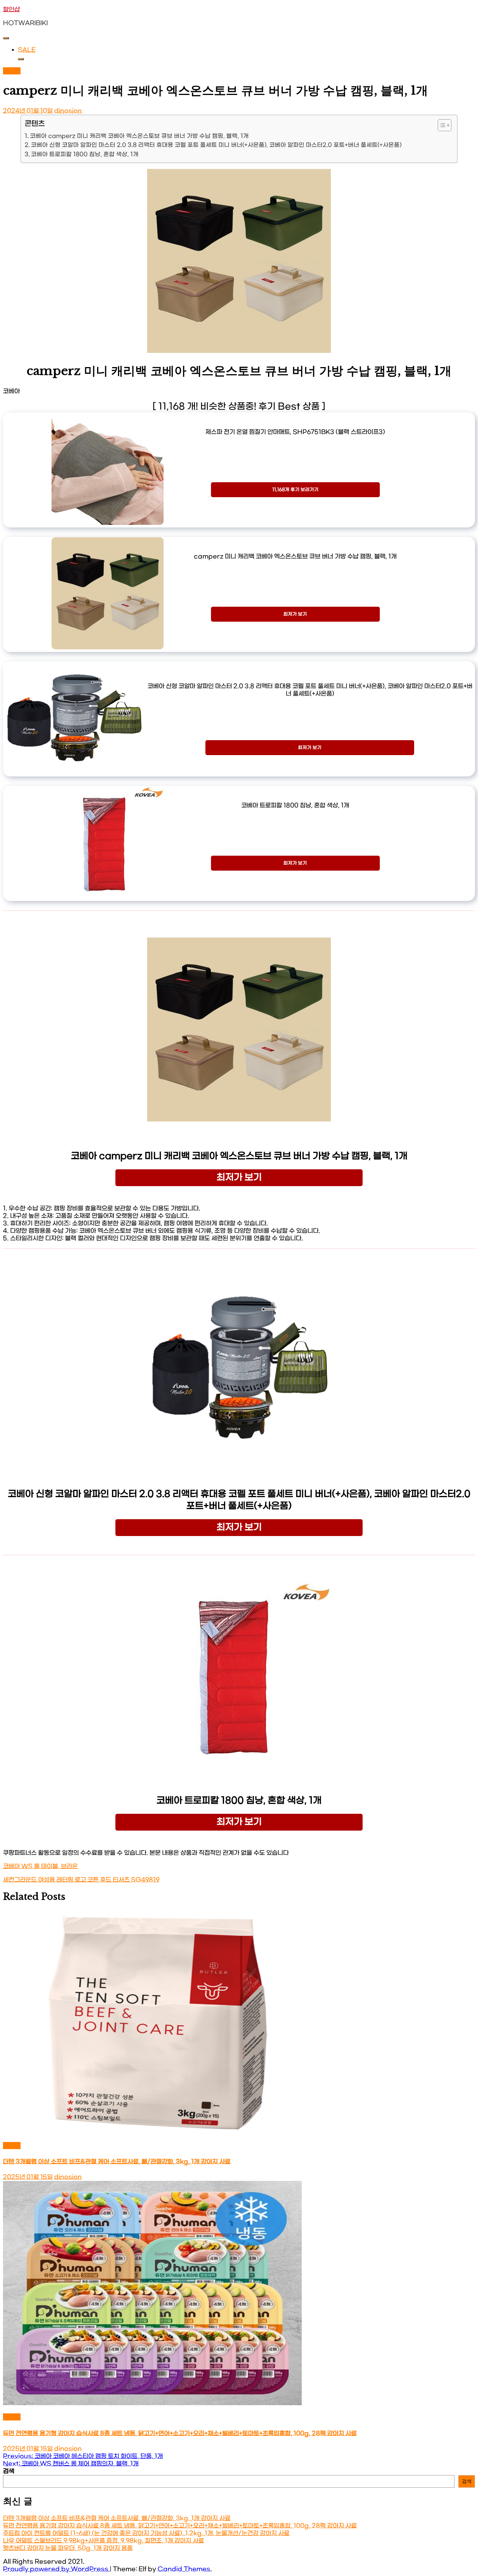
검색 (9, 2471)
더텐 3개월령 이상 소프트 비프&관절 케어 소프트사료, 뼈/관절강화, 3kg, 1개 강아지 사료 (117, 2162)
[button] (441, 125)
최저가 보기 (295, 614)
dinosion (68, 111)
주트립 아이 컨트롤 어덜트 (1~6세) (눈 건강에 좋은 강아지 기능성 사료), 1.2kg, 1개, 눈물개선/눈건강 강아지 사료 (146, 2533)
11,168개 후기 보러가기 (295, 490)
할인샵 (11, 10)
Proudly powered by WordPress (56, 2569)
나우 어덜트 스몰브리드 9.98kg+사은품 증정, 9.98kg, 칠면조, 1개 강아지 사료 (103, 2541)
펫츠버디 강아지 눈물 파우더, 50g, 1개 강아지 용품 (68, 2548)
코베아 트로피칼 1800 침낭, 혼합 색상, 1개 (85, 154)
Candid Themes (184, 2569)
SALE (27, 50)
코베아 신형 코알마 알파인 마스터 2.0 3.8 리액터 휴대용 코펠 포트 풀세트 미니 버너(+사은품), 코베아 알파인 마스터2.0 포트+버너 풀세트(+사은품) (216, 145)
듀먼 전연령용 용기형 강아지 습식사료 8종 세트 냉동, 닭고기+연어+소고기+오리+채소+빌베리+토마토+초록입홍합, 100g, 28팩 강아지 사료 (180, 2433)
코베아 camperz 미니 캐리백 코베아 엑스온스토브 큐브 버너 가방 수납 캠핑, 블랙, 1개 (139, 136)
